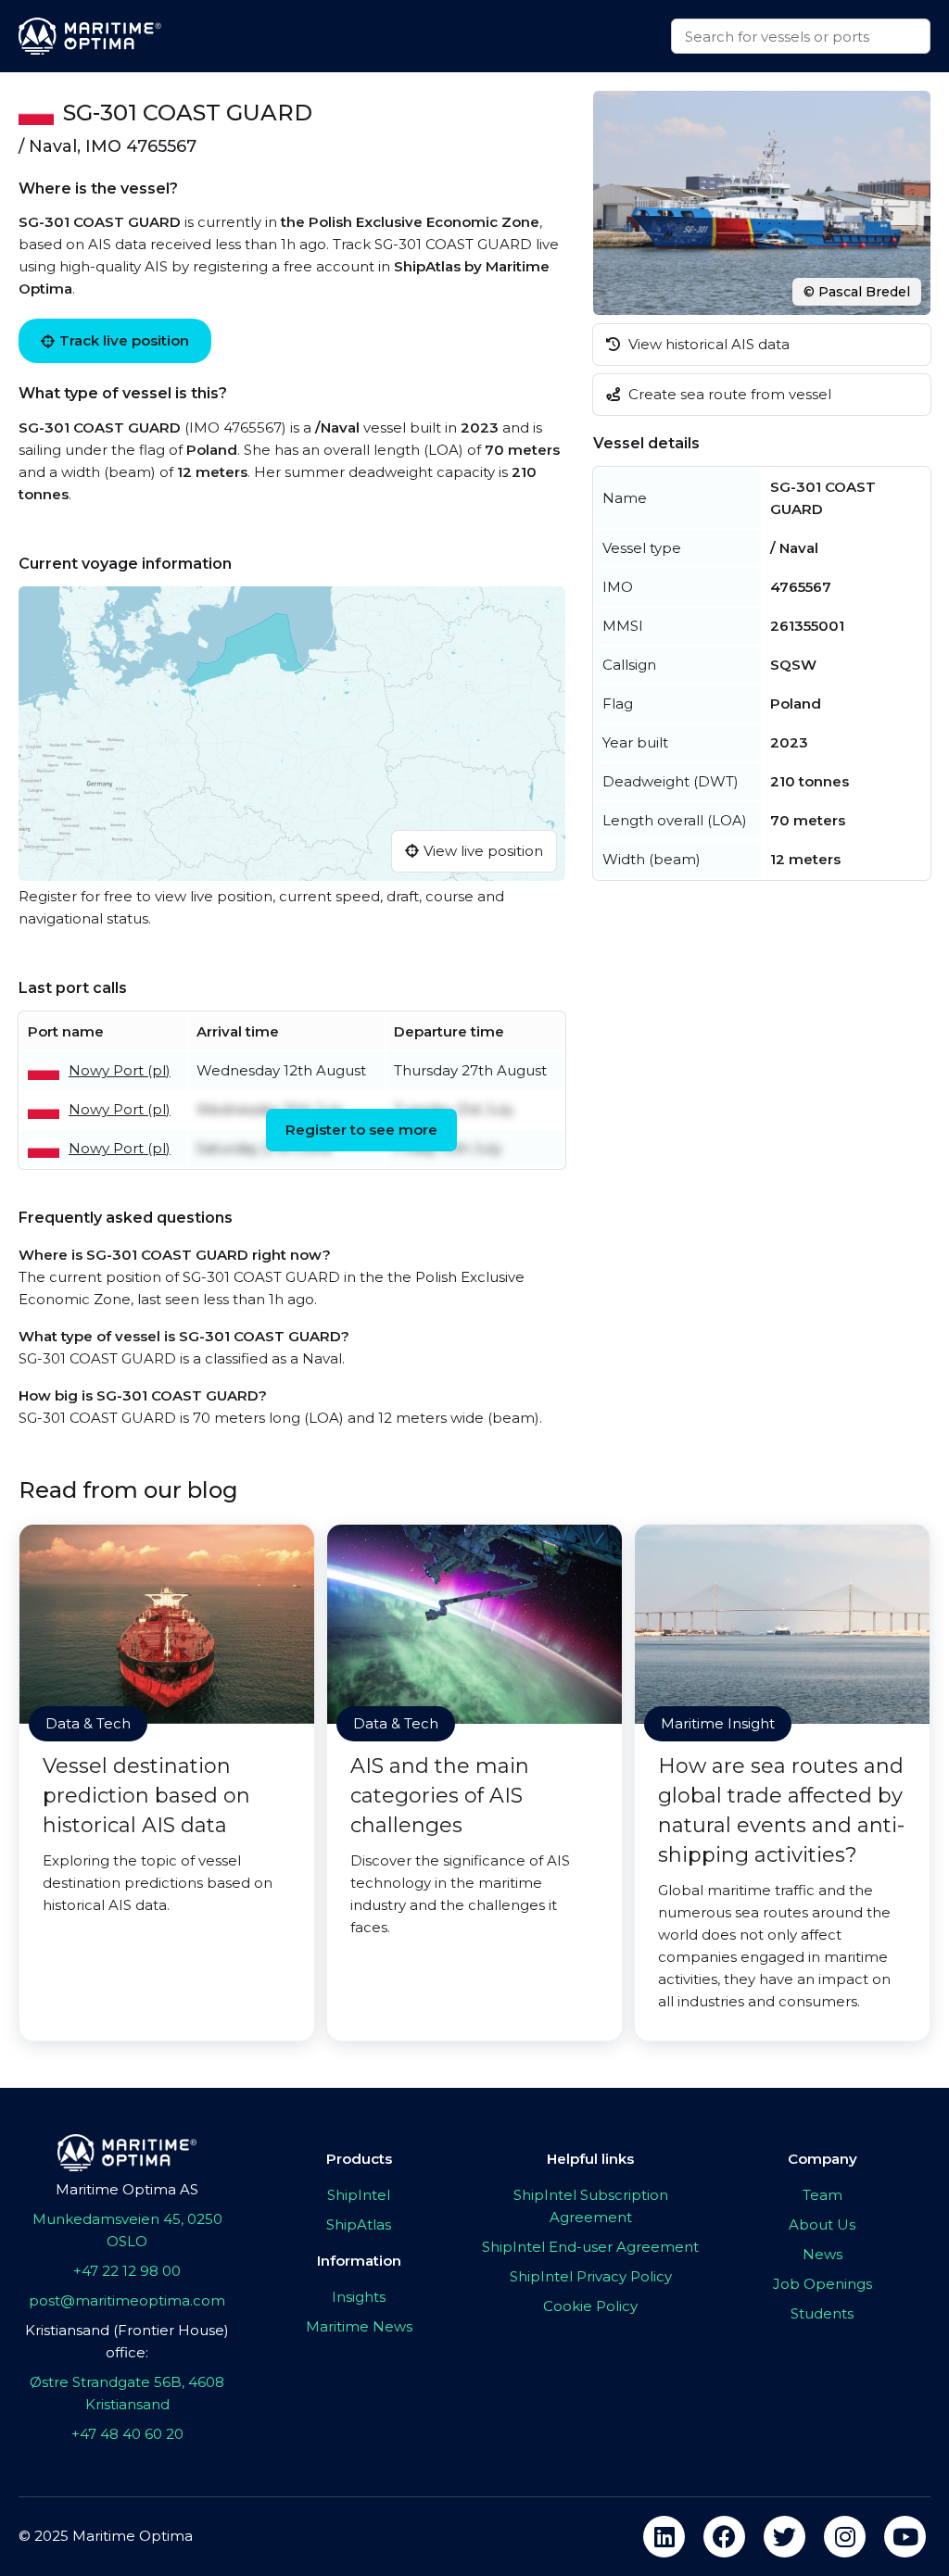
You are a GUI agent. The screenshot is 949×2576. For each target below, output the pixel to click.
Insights (359, 2297)
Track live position (124, 340)
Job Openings (822, 2284)
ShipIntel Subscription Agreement (591, 2206)
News (822, 2254)
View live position (483, 851)
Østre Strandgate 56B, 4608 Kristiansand (127, 2393)
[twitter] (785, 2537)
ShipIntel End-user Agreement (590, 2247)
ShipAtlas (359, 2224)
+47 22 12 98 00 (127, 2271)
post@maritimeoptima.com (127, 2300)
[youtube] (905, 2537)
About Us (822, 2224)
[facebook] (724, 2537)
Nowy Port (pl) (120, 1070)
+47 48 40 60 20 (127, 2434)
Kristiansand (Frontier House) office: (127, 2341)
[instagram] (845, 2537)
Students (822, 2313)
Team (822, 2195)
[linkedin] (664, 2537)
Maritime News (359, 2326)
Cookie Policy (590, 2306)
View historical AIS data (707, 344)
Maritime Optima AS (127, 2189)
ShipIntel (359, 2195)
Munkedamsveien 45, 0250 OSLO (127, 2230)
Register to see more (361, 1130)
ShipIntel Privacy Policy (591, 2276)
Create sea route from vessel (728, 394)
